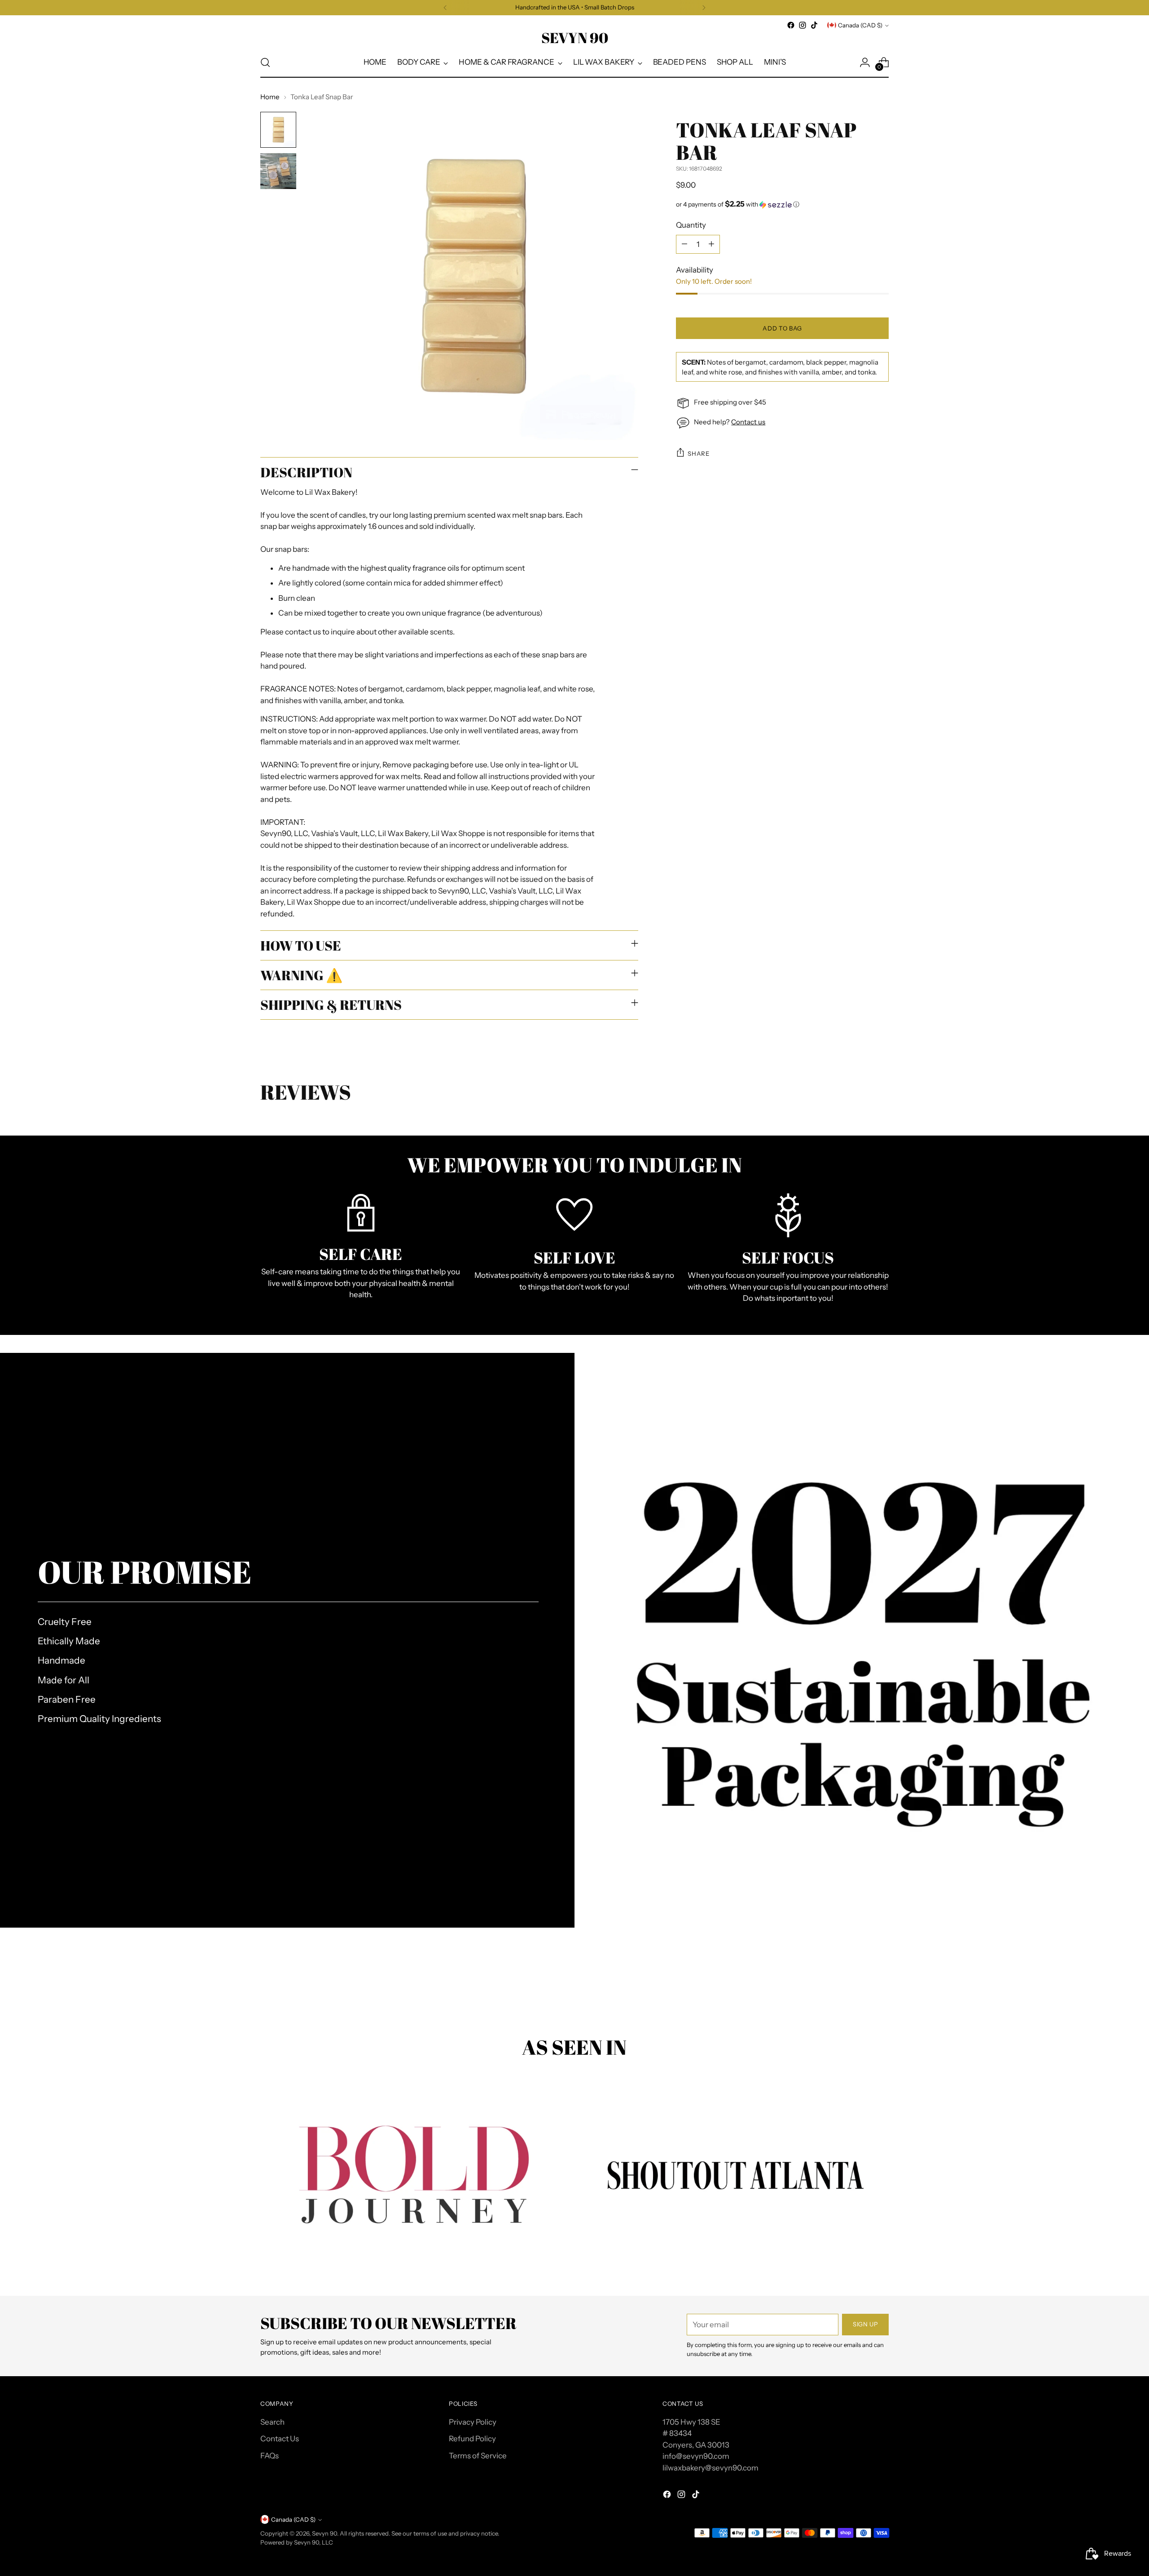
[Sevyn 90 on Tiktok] (814, 25)
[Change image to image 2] (278, 171)
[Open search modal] (265, 62)
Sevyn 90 (325, 2533)
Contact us (748, 422)
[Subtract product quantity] (684, 244)
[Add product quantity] (711, 244)
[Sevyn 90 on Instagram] (803, 25)
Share (698, 453)
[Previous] (445, 8)
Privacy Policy (473, 2422)
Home (270, 97)
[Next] (704, 8)
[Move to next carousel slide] (881, 1987)
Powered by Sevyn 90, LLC (297, 2542)
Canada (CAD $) (860, 25)
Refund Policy (472, 2439)
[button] (782, 204)
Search (272, 2422)
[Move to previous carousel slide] (860, 1987)
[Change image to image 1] (278, 130)
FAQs (270, 2456)
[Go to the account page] (865, 62)
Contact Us (280, 2439)
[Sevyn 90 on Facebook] (791, 25)
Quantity (691, 225)
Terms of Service (478, 2456)
